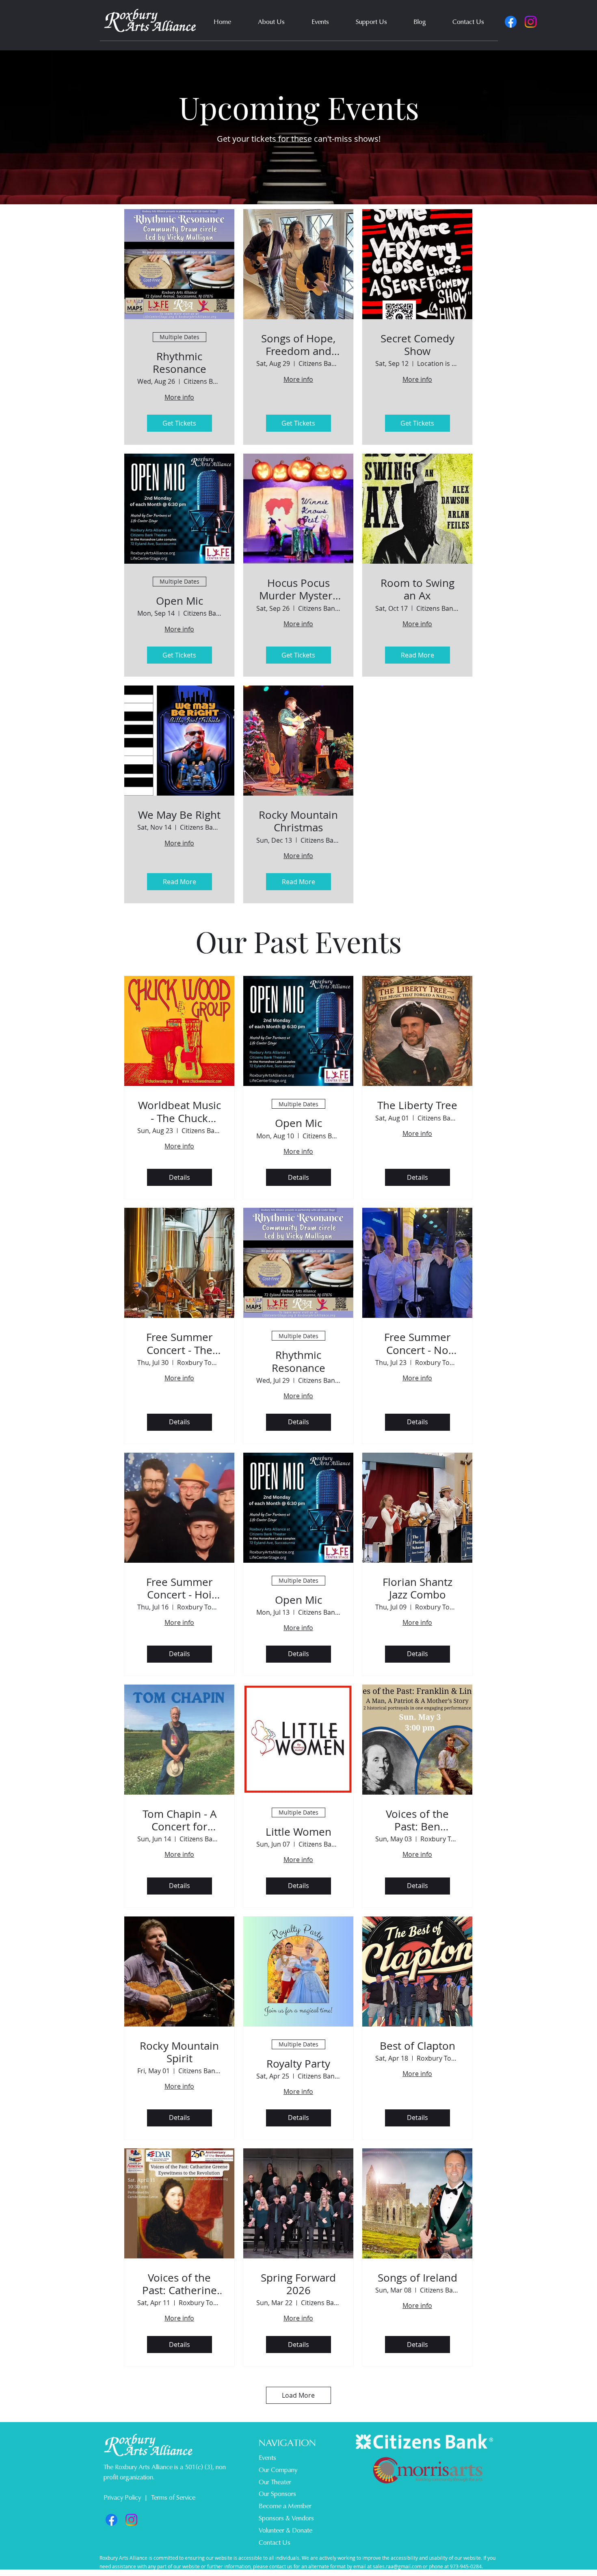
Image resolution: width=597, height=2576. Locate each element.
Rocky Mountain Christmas (298, 821)
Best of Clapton (417, 2046)
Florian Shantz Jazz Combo (417, 1588)
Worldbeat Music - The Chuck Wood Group (180, 1112)
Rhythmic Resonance (180, 363)
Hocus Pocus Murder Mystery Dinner (298, 589)
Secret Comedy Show (417, 345)
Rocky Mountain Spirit (179, 2052)
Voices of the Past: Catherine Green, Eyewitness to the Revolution (180, 2284)
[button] (271, 22)
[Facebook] (511, 22)
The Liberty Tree (417, 1105)
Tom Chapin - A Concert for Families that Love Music (180, 1820)
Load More (298, 2395)
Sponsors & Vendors (286, 2518)
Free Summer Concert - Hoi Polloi (180, 1588)
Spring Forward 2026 (298, 2284)
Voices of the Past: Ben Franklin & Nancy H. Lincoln (417, 1820)
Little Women (298, 1832)
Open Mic (180, 601)
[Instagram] (531, 22)
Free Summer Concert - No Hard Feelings (417, 1343)
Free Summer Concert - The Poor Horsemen (180, 1343)
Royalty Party (298, 2064)
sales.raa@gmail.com (397, 2566)
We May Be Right (179, 815)
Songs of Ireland (417, 2278)
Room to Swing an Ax (417, 589)
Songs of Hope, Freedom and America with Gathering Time (298, 345)
